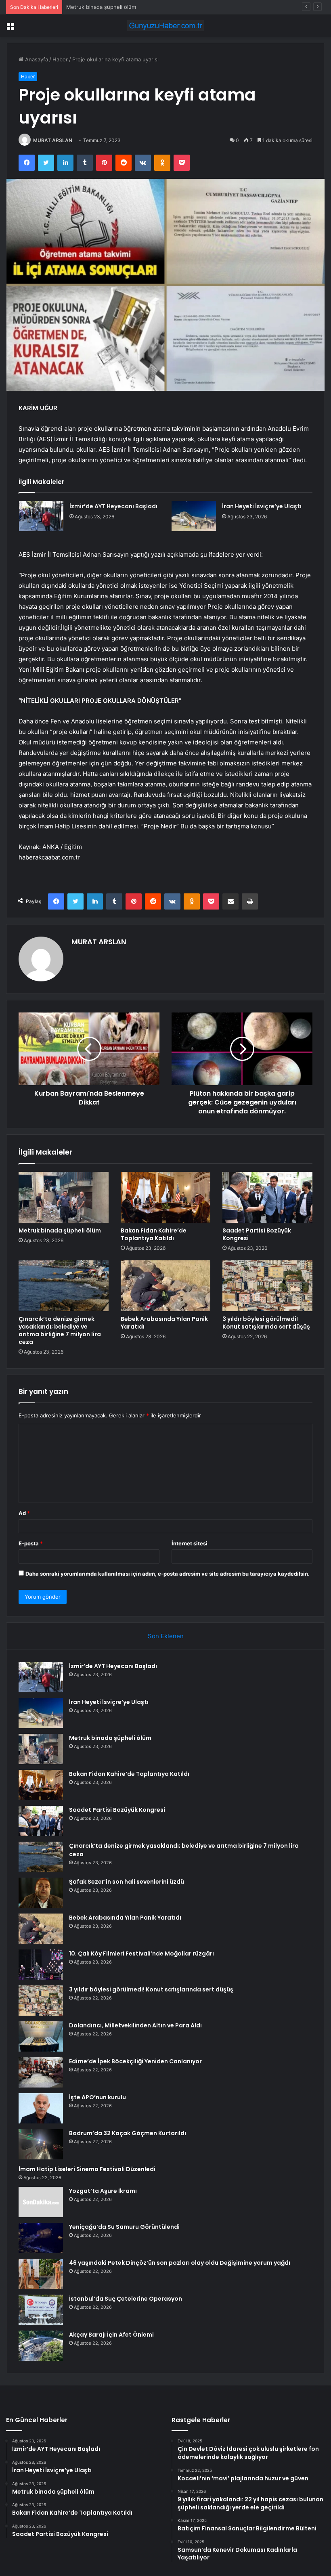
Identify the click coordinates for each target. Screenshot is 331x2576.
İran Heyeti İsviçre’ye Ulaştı (262, 506)
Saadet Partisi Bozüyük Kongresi (257, 1234)
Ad (24, 1513)
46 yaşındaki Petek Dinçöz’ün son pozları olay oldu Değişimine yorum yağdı (180, 2263)
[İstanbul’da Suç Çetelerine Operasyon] (41, 2310)
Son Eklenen (166, 1636)
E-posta (31, 1543)
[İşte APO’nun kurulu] (41, 2108)
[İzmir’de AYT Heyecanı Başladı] (41, 516)
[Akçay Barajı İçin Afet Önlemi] (41, 2346)
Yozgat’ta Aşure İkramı (103, 2191)
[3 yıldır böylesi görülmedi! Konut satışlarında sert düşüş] (267, 1286)
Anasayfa (36, 59)
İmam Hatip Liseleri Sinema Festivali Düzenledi (87, 2169)
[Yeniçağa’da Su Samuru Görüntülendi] (41, 2238)
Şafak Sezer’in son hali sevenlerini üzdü (127, 1882)
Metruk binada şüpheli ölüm (60, 1230)
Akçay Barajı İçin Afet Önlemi (111, 2335)
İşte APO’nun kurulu (97, 2097)
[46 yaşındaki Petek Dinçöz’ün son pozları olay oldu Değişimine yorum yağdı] (41, 2274)
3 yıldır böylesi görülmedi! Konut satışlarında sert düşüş (266, 1323)
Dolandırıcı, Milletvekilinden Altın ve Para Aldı (135, 2025)
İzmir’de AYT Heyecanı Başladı (113, 506)
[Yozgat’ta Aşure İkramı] (41, 2202)
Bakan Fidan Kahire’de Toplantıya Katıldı (154, 1234)
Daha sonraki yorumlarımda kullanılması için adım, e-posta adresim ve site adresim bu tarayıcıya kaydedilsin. (168, 1574)
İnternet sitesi (190, 1543)
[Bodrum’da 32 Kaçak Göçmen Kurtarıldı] (41, 2144)
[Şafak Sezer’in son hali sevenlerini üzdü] (41, 1893)
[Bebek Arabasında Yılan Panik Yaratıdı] (166, 1286)
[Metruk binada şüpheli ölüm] (64, 1197)
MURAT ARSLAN (53, 140)
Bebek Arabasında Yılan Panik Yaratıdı (164, 1323)
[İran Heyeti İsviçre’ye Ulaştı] (194, 516)
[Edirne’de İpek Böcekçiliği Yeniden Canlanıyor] (41, 2072)
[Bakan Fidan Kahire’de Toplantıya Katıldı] (166, 1197)
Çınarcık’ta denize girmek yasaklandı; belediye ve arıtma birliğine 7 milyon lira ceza (60, 1330)
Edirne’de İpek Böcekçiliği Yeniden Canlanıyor (135, 2061)
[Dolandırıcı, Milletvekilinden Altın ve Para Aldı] (41, 2036)
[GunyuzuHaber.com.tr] (165, 26)
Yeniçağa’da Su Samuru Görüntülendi (124, 2227)
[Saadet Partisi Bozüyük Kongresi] (267, 1197)
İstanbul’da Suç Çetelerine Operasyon (126, 2299)
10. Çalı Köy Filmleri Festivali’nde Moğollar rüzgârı (141, 1953)
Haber (60, 59)
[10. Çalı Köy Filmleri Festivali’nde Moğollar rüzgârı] (41, 1965)
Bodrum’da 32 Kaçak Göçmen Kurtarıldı (128, 2133)
